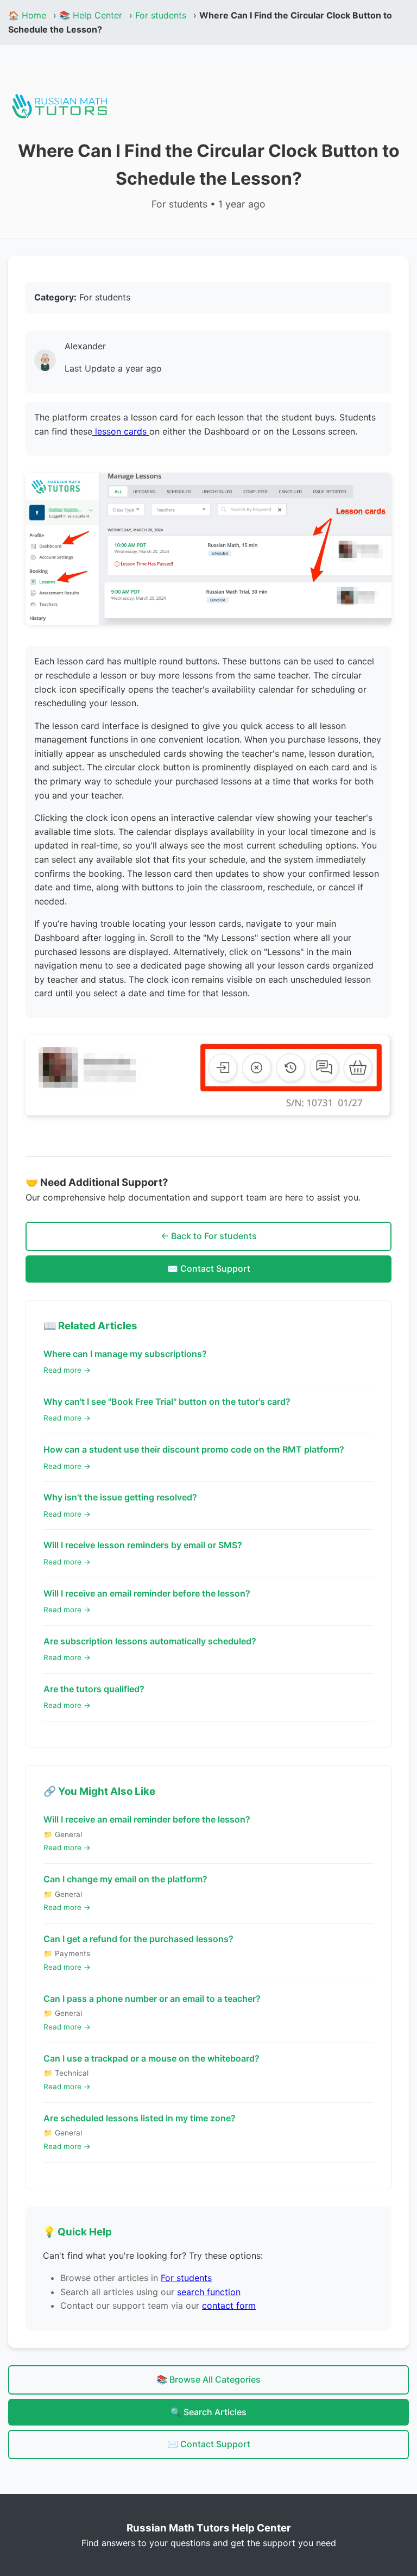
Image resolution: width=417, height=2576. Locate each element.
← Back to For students (209, 1236)
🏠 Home (27, 15)
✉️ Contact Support (209, 1268)
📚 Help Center (91, 15)
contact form (229, 2305)
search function (209, 2292)
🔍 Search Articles (208, 2412)
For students (161, 15)
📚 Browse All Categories (208, 2379)
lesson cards (121, 431)
